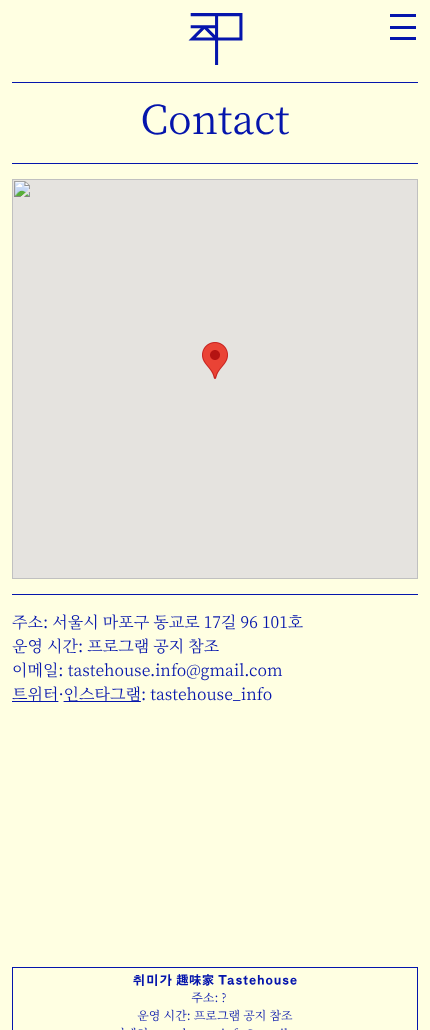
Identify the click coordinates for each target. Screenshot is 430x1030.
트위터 (35, 693)
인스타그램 (102, 693)
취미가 (215, 38)
